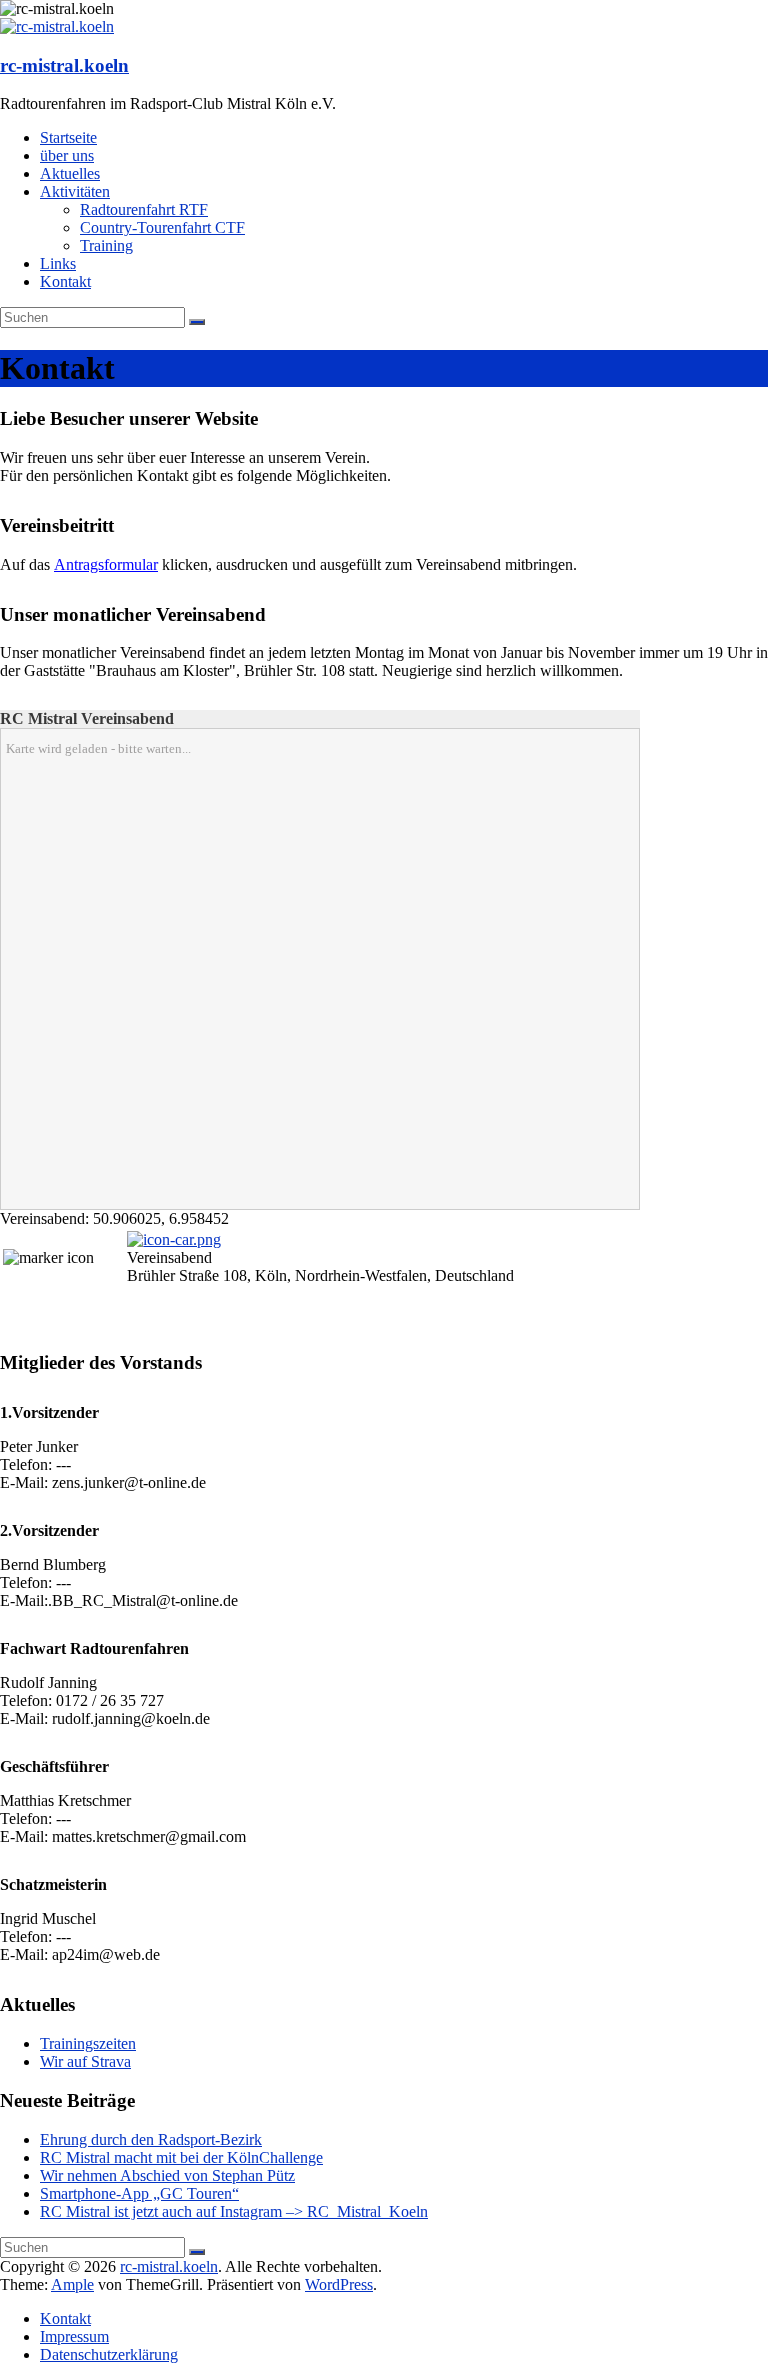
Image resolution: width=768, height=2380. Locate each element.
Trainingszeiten (88, 2043)
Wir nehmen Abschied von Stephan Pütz (167, 2175)
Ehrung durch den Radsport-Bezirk (151, 2139)
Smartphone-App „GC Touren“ (139, 2193)
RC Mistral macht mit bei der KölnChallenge (181, 2157)
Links (58, 263)
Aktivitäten (75, 191)
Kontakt (65, 281)
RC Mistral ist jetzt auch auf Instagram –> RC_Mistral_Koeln (234, 2211)
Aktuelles (70, 173)
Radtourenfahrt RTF (144, 209)
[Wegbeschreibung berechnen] (174, 1239)
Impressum (74, 2336)
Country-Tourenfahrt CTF (162, 227)
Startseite (68, 137)
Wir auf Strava (85, 2061)
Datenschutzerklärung (109, 2354)
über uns (67, 155)
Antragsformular (106, 564)
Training (106, 245)
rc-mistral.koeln (64, 65)
